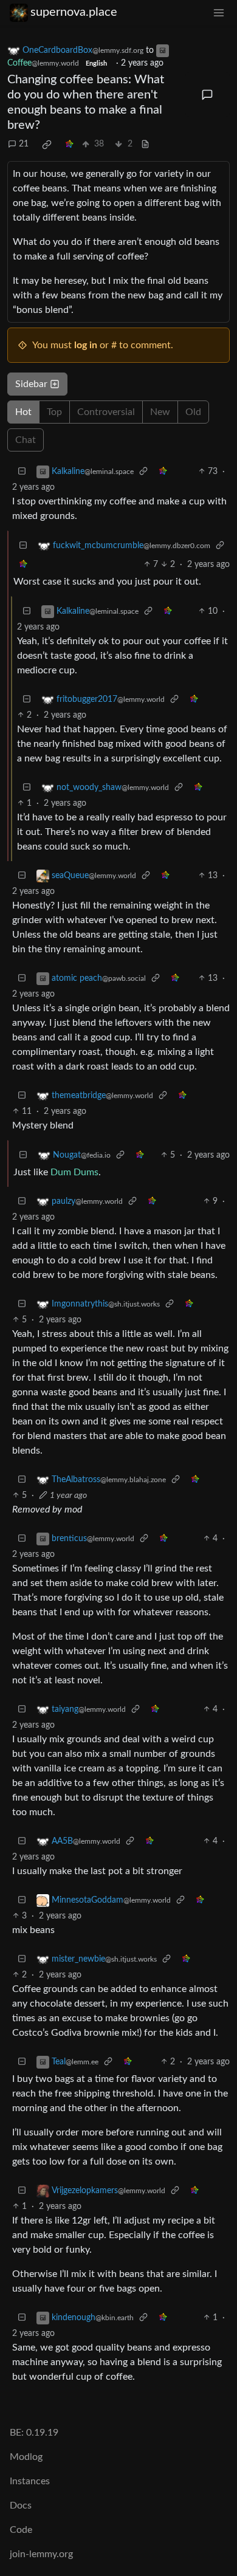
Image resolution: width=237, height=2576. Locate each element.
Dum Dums (74, 1172)
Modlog (26, 2457)
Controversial (106, 412)
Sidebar (31, 384)
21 (24, 144)
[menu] (219, 12)
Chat (26, 440)
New (160, 412)
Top (54, 412)
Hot (23, 412)
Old (193, 412)
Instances (30, 2481)
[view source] (145, 144)
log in (86, 345)
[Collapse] (22, 472)
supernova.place (74, 12)
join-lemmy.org (41, 2554)
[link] (47, 145)
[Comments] (208, 95)
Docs (21, 2506)
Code (21, 2530)
